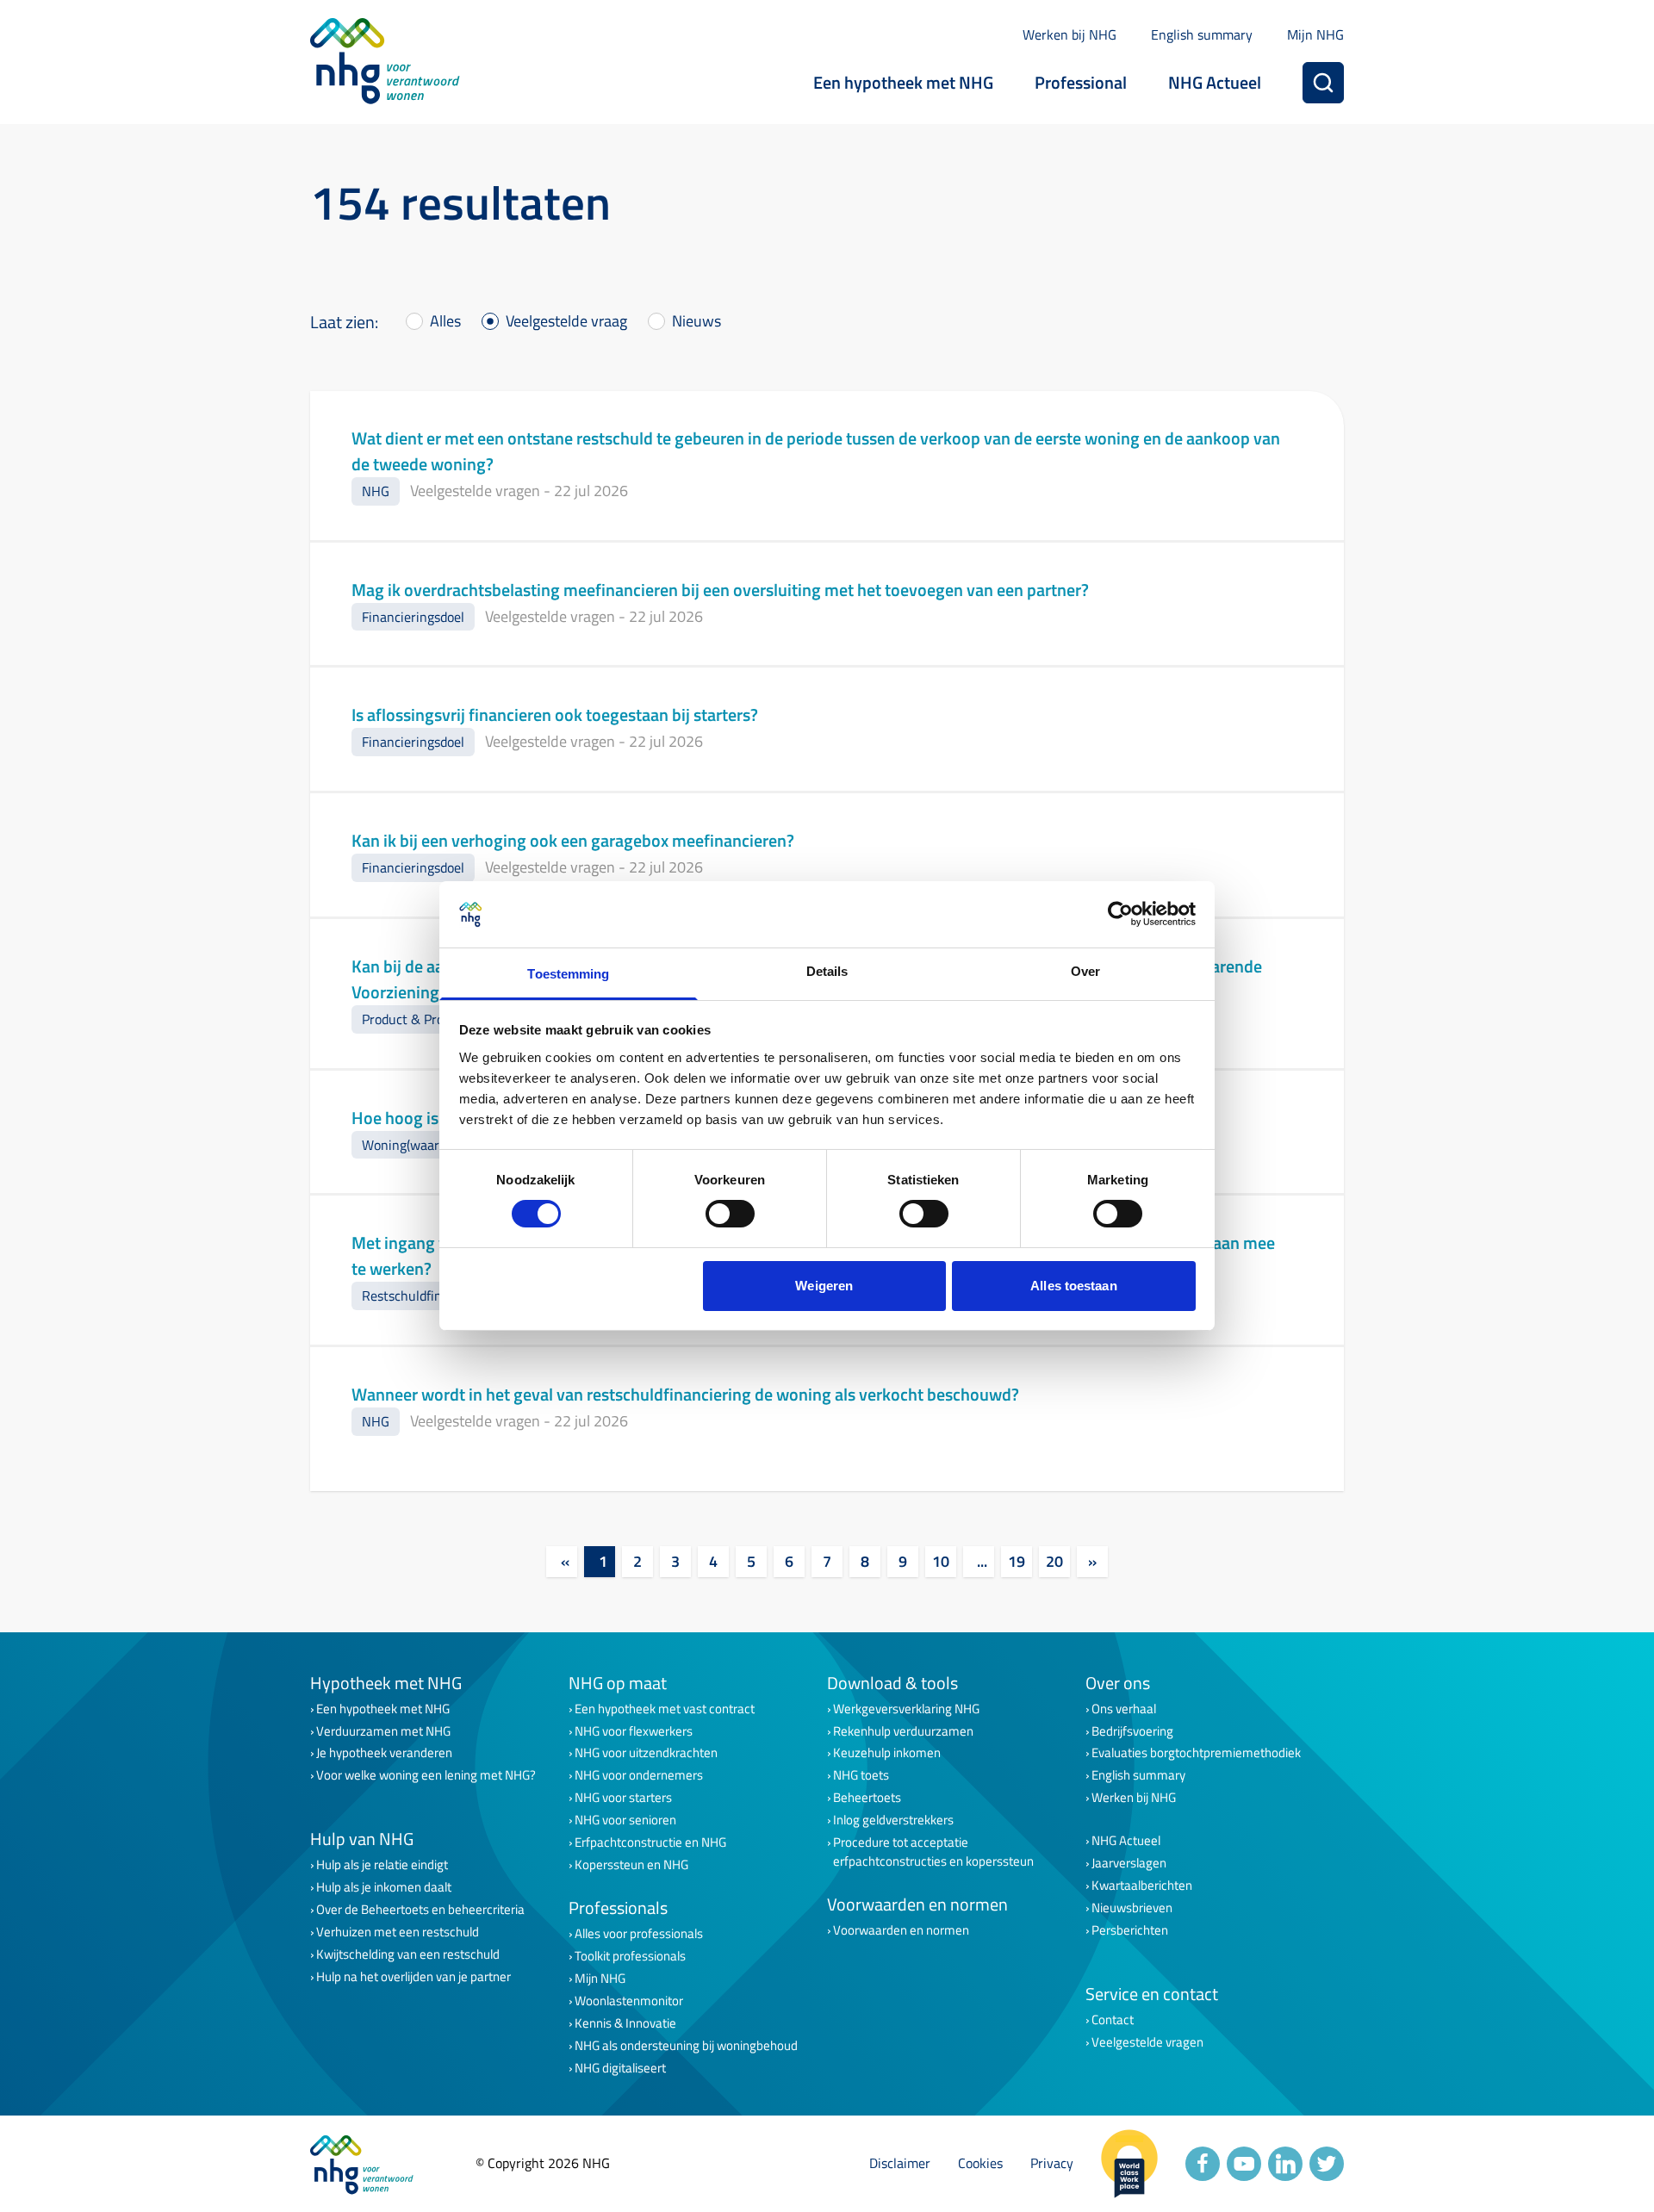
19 (1017, 1561)
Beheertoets (867, 1798)
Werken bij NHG (1070, 34)
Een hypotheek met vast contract (665, 1709)
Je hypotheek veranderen (384, 1753)
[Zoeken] (1323, 83)
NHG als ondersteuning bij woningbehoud (686, 2046)
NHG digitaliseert (620, 2068)
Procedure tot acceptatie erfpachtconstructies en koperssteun (933, 1852)
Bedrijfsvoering (1132, 1731)
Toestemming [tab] (568, 974)
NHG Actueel (1215, 82)
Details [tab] (827, 971)
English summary (1202, 34)
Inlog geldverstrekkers (893, 1820)
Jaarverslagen (1129, 1863)
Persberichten (1130, 1930)
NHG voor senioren (625, 1820)
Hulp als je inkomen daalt (384, 1887)
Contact (1113, 2020)
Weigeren (824, 1286)
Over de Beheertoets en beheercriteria (420, 1910)
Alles (445, 321)
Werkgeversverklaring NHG (906, 1709)
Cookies (980, 2163)
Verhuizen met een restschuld (398, 1932)
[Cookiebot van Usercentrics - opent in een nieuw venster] (1120, 914)
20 (1054, 1561)
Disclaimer (900, 2163)
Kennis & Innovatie (625, 2023)
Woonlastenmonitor (629, 2001)
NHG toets (861, 1775)
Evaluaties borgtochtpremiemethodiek (1196, 1753)
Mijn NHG (1315, 34)
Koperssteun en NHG (631, 1865)
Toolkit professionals (630, 1956)
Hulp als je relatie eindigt (382, 1865)
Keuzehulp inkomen (887, 1753)
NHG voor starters (623, 1798)
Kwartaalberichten (1142, 1886)
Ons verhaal (1124, 1709)
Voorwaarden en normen (901, 1930)
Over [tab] (1085, 971)
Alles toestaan (1073, 1286)
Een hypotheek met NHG (903, 82)
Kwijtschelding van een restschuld (408, 1954)
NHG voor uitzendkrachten (646, 1753)
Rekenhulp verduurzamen (903, 1731)
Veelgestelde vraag (566, 321)
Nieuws (696, 321)
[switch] (730, 1214)
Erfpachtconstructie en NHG (650, 1842)
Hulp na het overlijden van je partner (413, 1977)
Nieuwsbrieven (1132, 1908)
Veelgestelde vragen (1147, 2042)
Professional (1081, 82)
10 (941, 1561)
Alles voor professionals (639, 1934)
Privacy (1052, 2163)
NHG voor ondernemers (639, 1775)
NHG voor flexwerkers (634, 1731)
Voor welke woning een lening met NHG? (426, 1775)
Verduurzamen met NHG (383, 1731)
